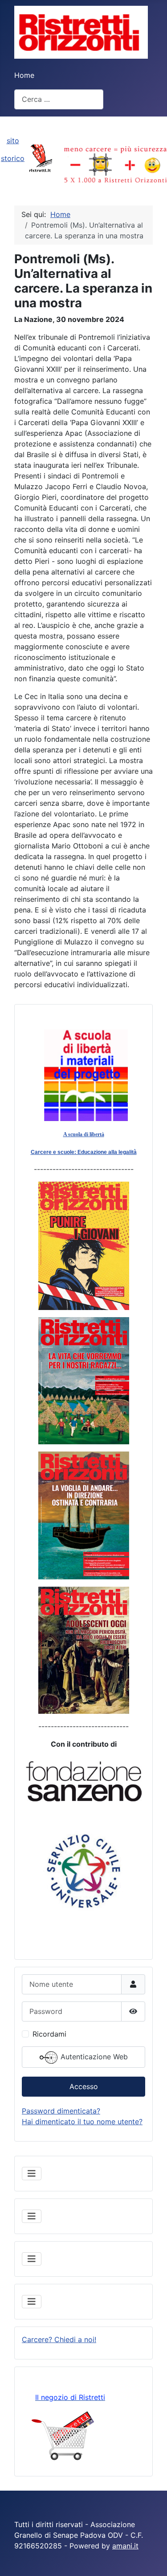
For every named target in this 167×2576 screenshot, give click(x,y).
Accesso (84, 2086)
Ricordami (49, 2034)
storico (13, 158)
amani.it (125, 2546)
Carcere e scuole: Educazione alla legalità (84, 1152)
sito (13, 141)
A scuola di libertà (84, 1134)
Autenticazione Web (93, 2057)
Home (24, 75)
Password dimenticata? (61, 2111)
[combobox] (59, 99)
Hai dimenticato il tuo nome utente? (82, 2122)
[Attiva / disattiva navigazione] (32, 2174)
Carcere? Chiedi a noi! (59, 2339)
